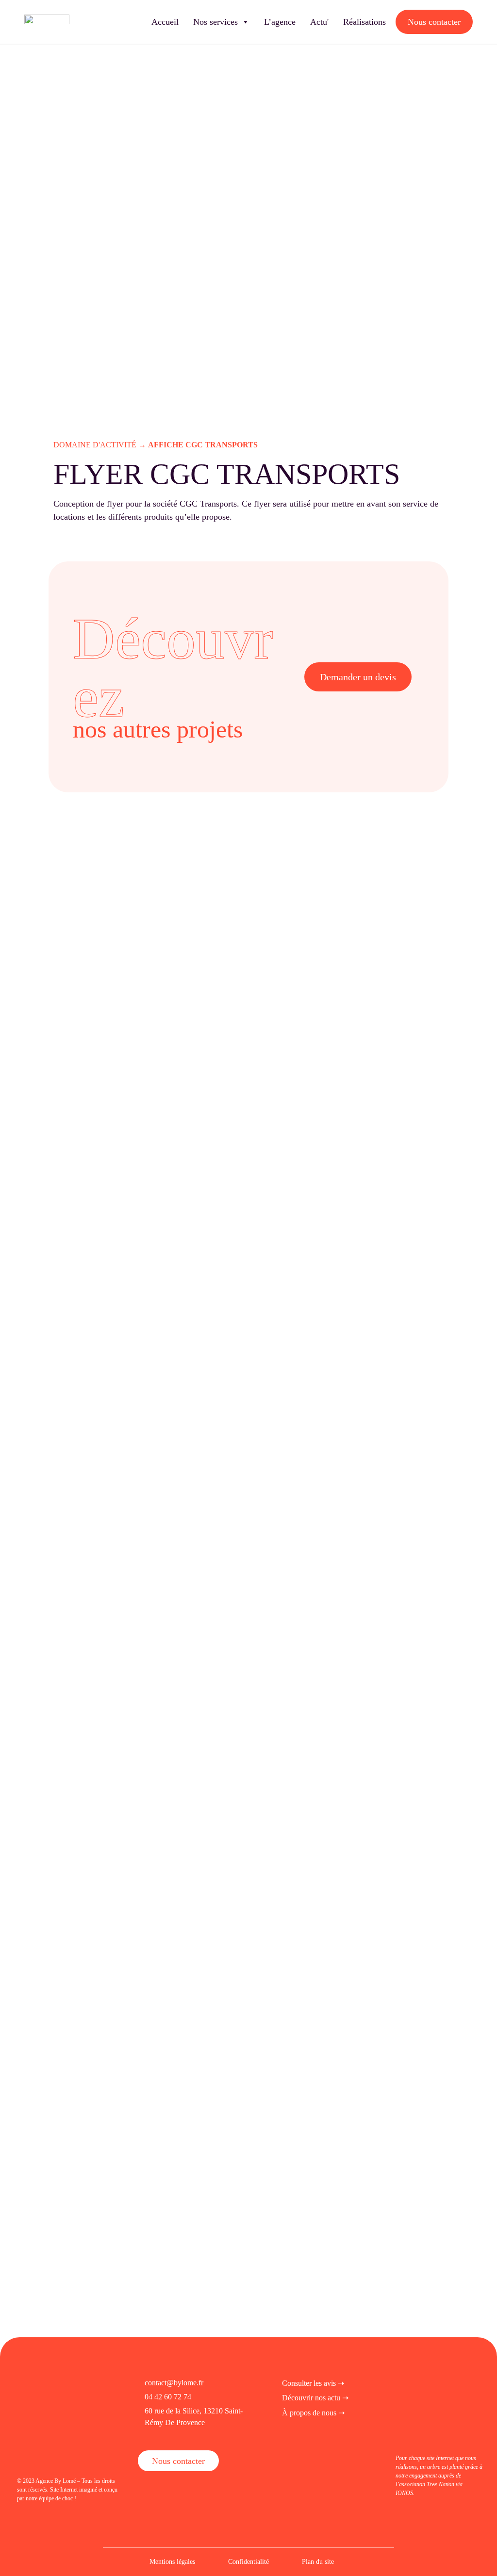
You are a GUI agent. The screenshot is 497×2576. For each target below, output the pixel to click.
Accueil (165, 22)
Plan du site (318, 2562)
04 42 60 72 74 (168, 2397)
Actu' (319, 22)
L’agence (280, 22)
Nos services (215, 22)
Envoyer (123, 1956)
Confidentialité (248, 2562)
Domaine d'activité (95, 445)
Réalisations (364, 22)
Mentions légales (172, 2562)
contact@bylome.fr (174, 2383)
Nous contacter (434, 22)
